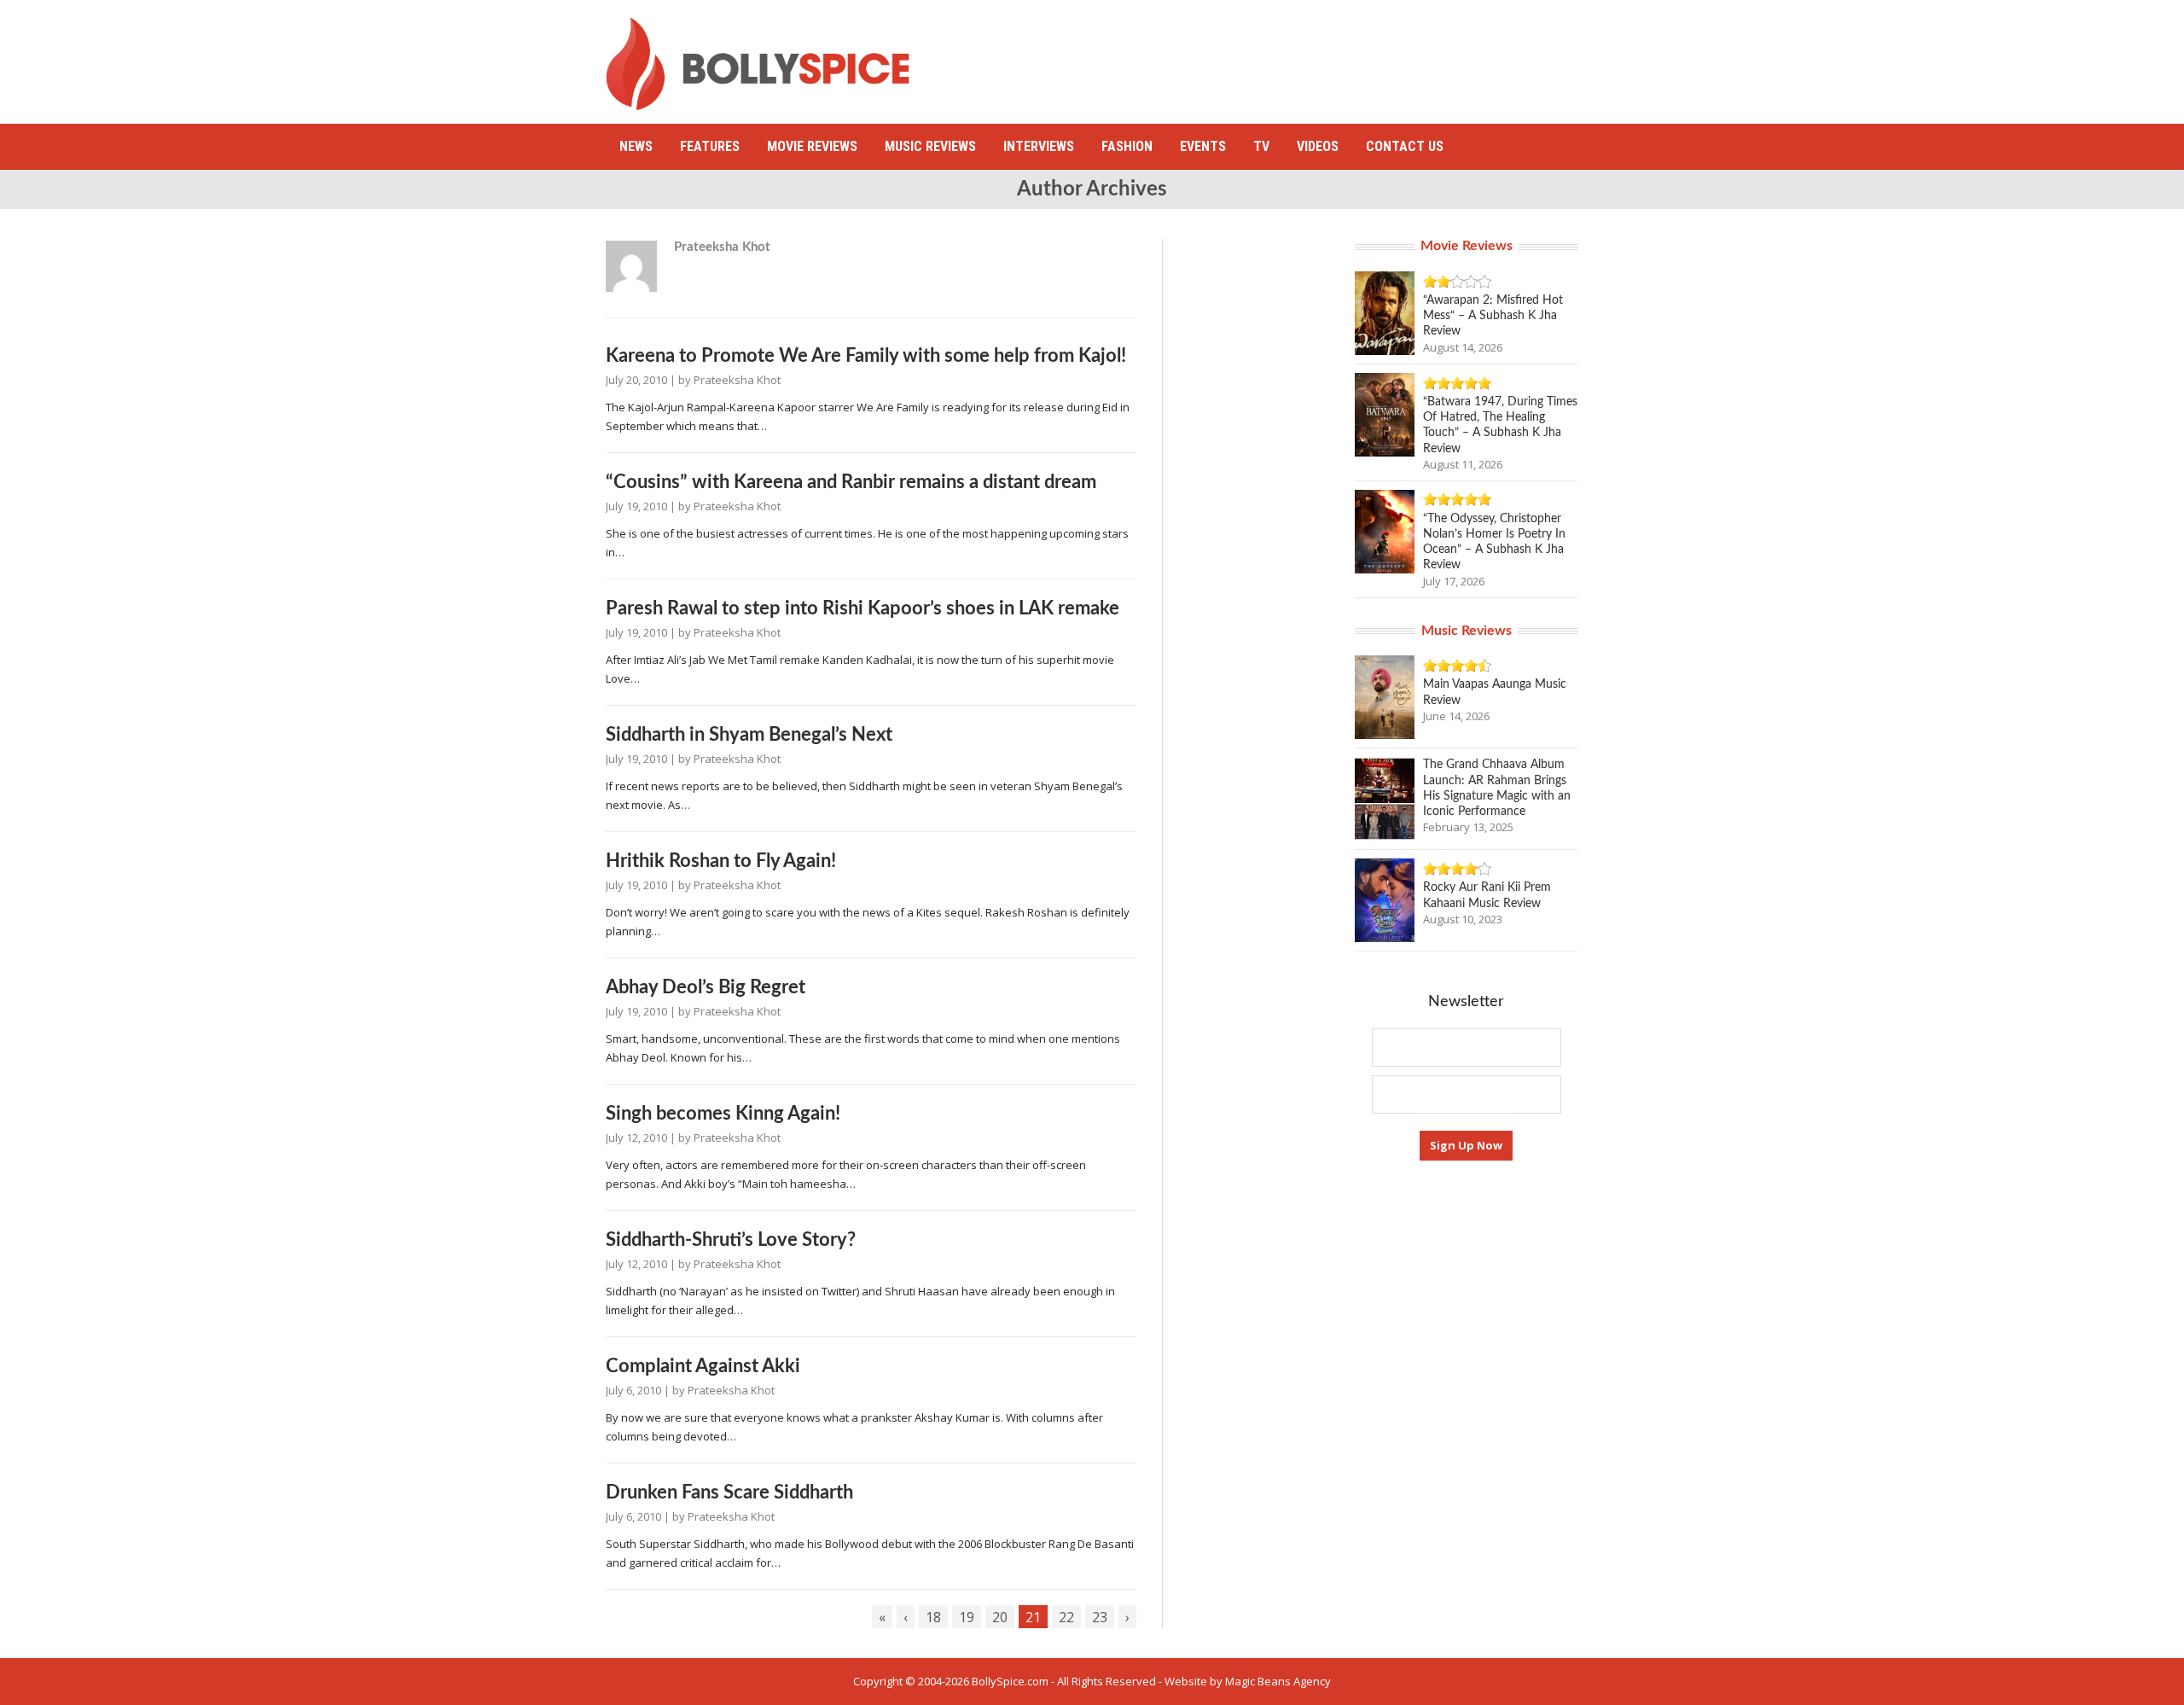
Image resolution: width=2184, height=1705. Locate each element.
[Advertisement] (1268, 55)
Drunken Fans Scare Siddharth (729, 1493)
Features (710, 146)
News (636, 146)
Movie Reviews (812, 146)
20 (1000, 1617)
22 (1066, 1617)
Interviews (1039, 146)
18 (933, 1617)
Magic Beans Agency (1278, 1681)
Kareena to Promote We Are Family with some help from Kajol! (866, 356)
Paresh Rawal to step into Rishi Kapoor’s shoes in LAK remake (863, 608)
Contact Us (1405, 146)
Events (1203, 146)
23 (1100, 1617)
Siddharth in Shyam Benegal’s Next (749, 735)
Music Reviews (930, 146)
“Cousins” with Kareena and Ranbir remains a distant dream (851, 482)
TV (1261, 146)
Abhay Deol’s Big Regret (706, 987)
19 (967, 1617)
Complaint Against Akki (703, 1366)
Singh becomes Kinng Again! (723, 1114)
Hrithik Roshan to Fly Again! (721, 861)
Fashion (1127, 146)
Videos (1318, 146)
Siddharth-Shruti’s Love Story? (731, 1240)
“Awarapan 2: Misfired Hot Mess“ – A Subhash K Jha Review (1493, 316)
